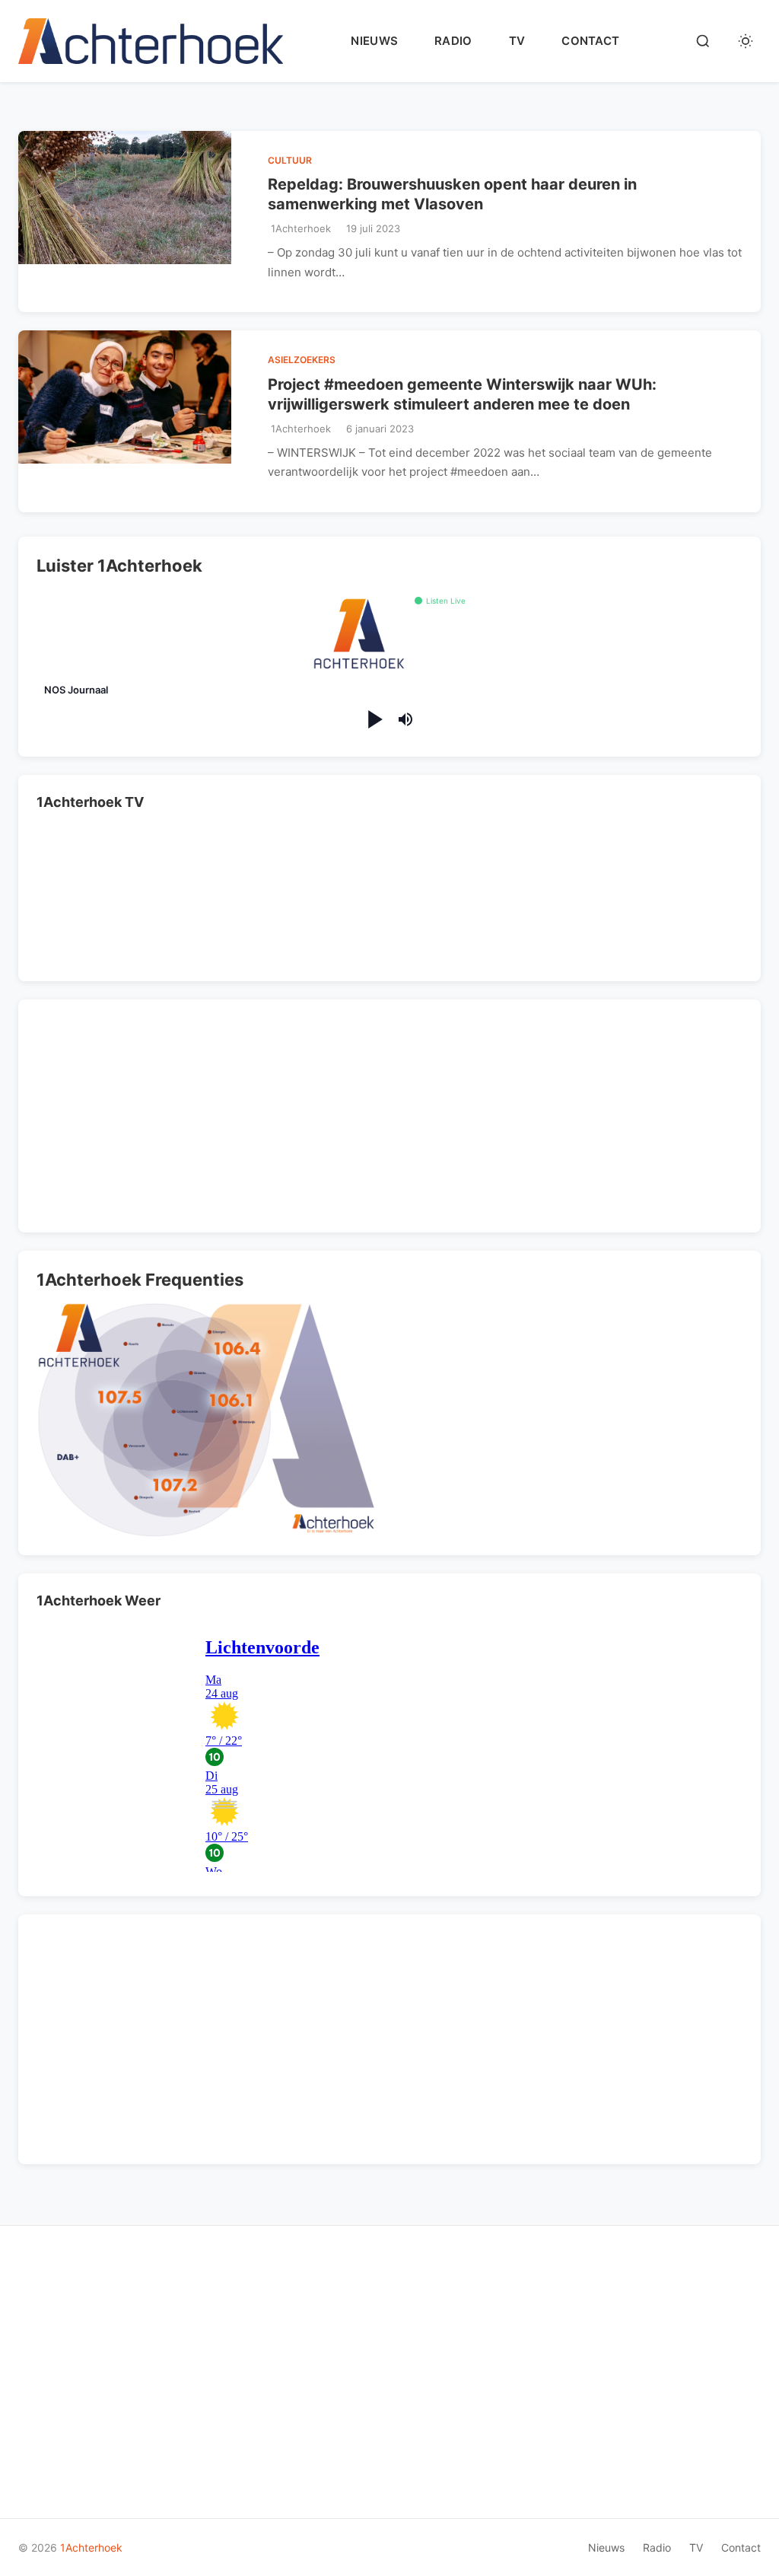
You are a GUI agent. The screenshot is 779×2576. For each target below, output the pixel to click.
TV (517, 41)
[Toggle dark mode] (746, 41)
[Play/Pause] (374, 720)
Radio (453, 41)
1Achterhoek (91, 2547)
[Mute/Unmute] (405, 719)
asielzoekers (302, 360)
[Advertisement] (143, 1113)
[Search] (703, 41)
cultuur (290, 160)
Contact (590, 41)
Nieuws (374, 41)
